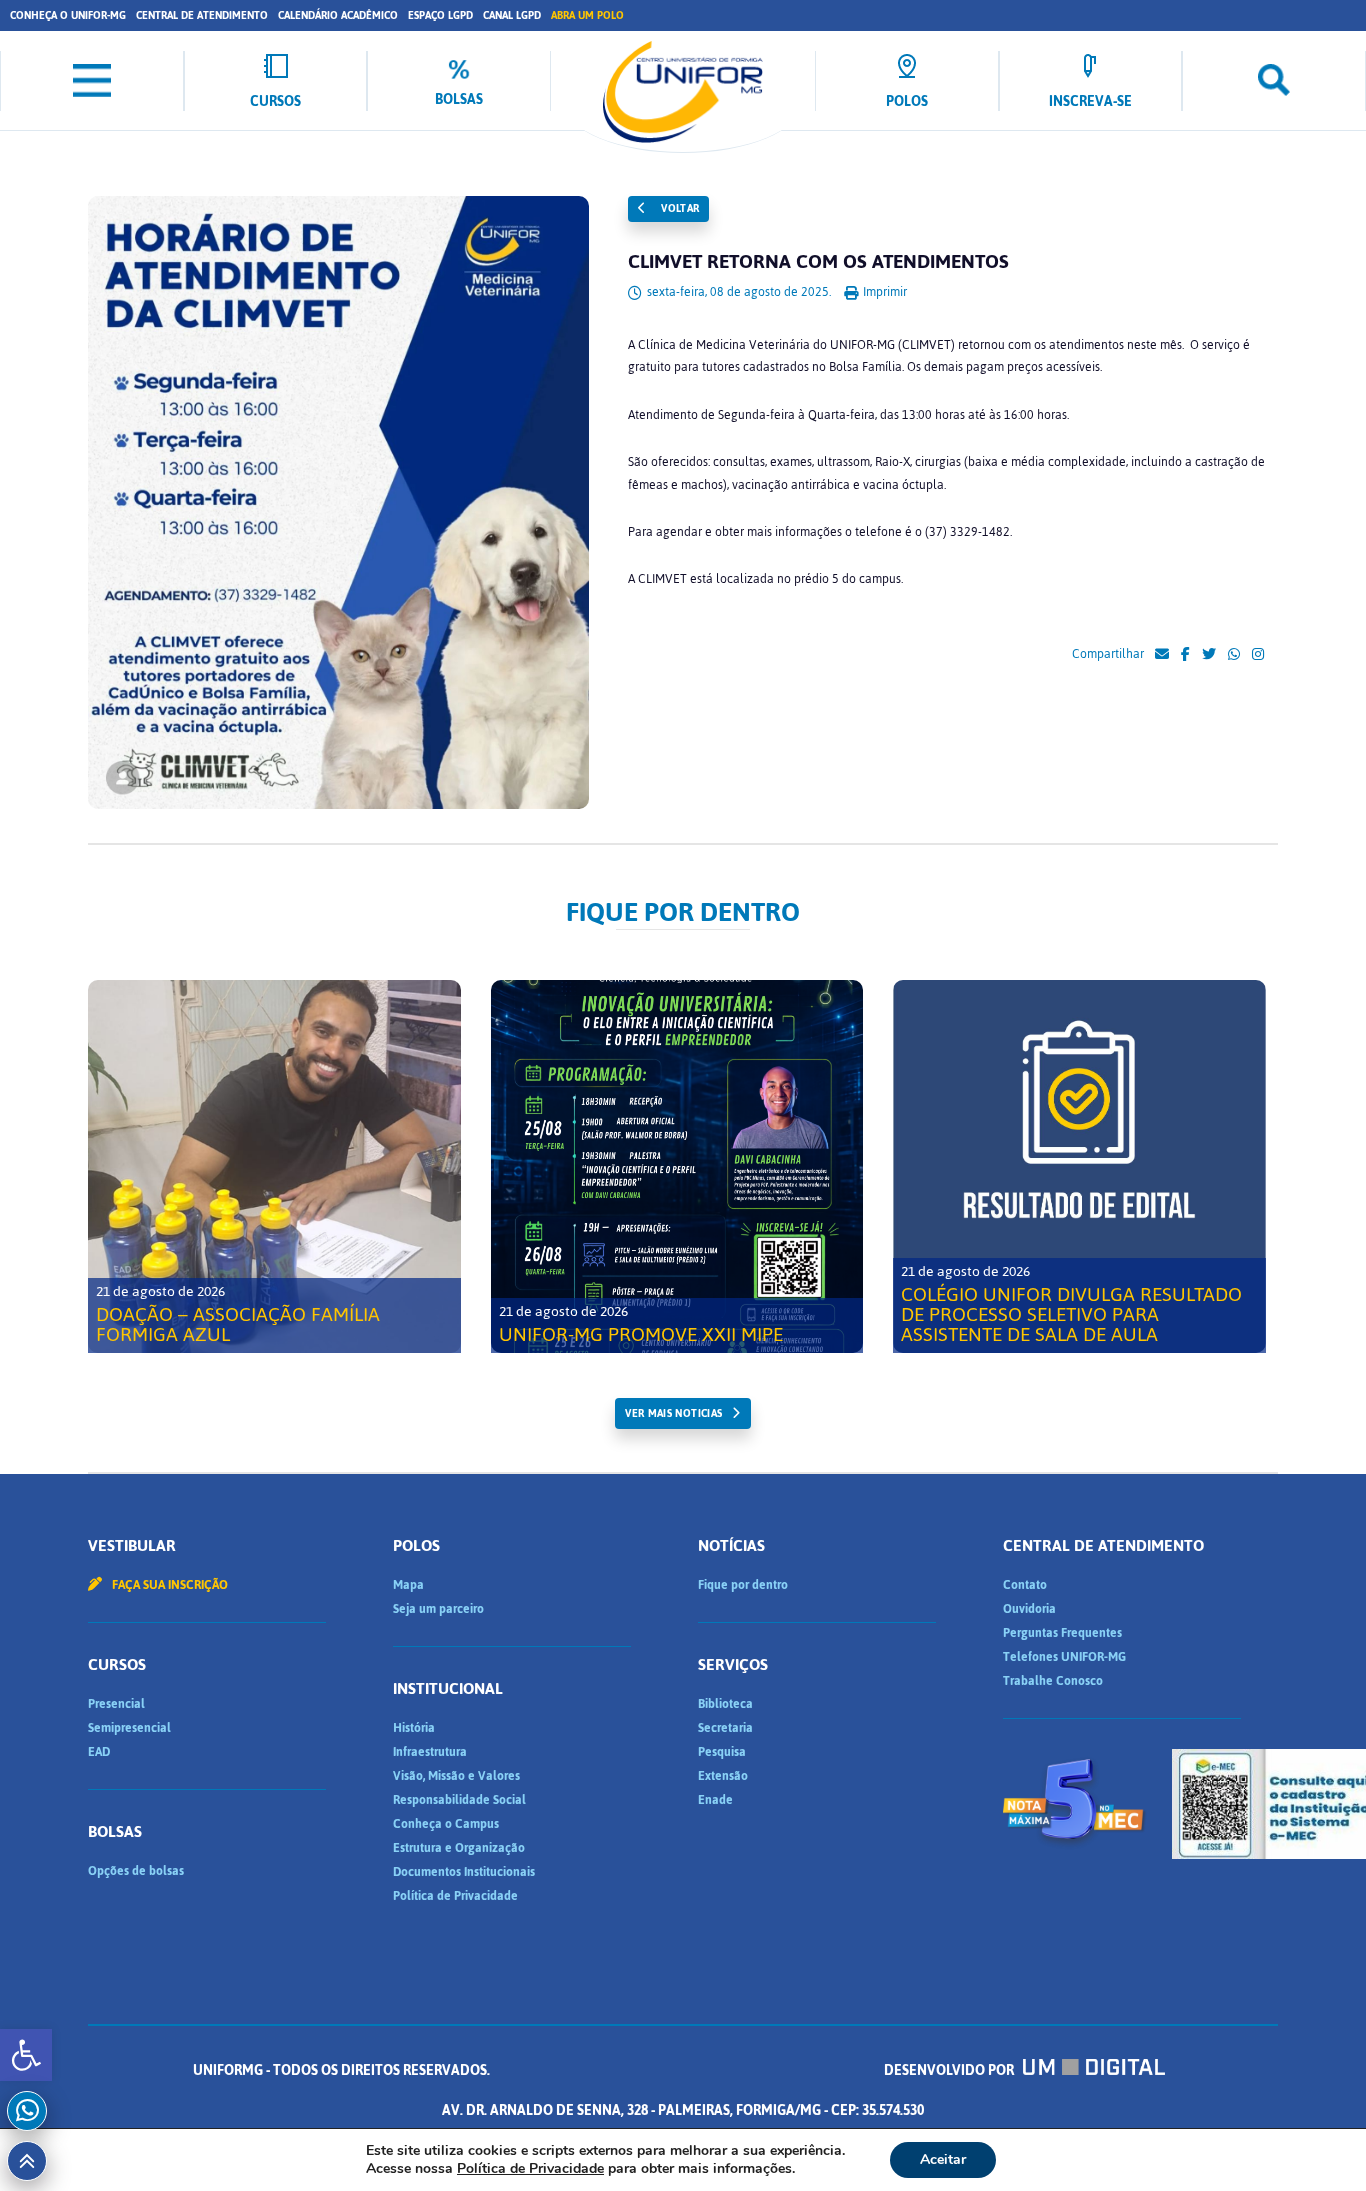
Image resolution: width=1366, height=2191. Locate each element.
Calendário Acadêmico (338, 15)
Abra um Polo (587, 15)
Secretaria (725, 1728)
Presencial (116, 1704)
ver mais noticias (673, 1413)
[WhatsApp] (1234, 655)
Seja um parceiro (438, 1609)
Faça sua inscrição (168, 1585)
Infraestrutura (430, 1752)
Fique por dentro (743, 1585)
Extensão (723, 1776)
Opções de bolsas (136, 1871)
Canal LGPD (512, 15)
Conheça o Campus (446, 1824)
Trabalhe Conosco (1053, 1681)
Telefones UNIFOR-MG (1064, 1657)
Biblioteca (725, 1704)
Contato (1025, 1585)
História (414, 1728)
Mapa (408, 1585)
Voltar (679, 208)
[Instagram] (1258, 655)
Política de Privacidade (455, 1896)
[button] (26, 2055)
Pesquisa (722, 1752)
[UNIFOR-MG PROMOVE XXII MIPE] (677, 1166)
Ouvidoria (1029, 1609)
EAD (99, 1752)
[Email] (1162, 655)
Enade (715, 1800)
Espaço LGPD (440, 15)
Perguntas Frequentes (1062, 1633)
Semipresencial (129, 1728)
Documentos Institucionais (464, 1872)
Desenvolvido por (950, 2070)
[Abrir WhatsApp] (1316, 2140)
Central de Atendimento (202, 15)
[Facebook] (1185, 655)
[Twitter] (1209, 655)
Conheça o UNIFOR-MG (68, 15)
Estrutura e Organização (459, 1848)
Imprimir (883, 292)
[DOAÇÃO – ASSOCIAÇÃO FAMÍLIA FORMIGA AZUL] (274, 1166)
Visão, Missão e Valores (456, 1776)
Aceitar (943, 2159)
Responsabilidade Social (459, 1800)
